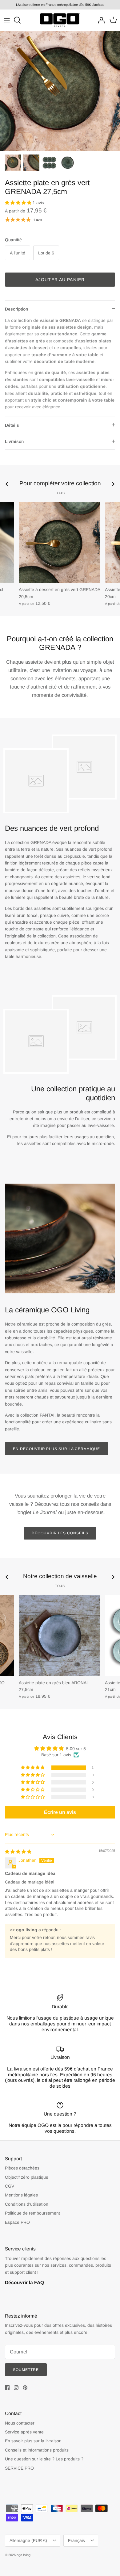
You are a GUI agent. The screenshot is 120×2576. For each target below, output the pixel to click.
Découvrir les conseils (60, 1533)
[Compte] (100, 20)
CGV (10, 2186)
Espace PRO (17, 2222)
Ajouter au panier (60, 280)
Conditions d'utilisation (27, 2204)
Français (76, 2540)
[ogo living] (60, 20)
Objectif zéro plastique (27, 2177)
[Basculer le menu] (7, 20)
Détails (12, 425)
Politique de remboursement (32, 2213)
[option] (60, 91)
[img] (18, 1852)
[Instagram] (16, 2388)
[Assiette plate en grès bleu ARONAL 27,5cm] (59, 1636)
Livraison (14, 441)
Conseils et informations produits (37, 2450)
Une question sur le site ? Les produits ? (44, 2459)
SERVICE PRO (19, 2468)
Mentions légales (21, 2195)
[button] (19, 203)
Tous (60, 493)
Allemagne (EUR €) (28, 2540)
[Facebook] (7, 2388)
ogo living (24, 2555)
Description (16, 309)
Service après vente (24, 2432)
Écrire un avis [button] (60, 1812)
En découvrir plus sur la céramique (56, 1449)
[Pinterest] (25, 2388)
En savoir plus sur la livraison (33, 2441)
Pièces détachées (22, 2168)
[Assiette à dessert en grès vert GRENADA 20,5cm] (59, 543)
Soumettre (26, 2370)
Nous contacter (20, 2423)
